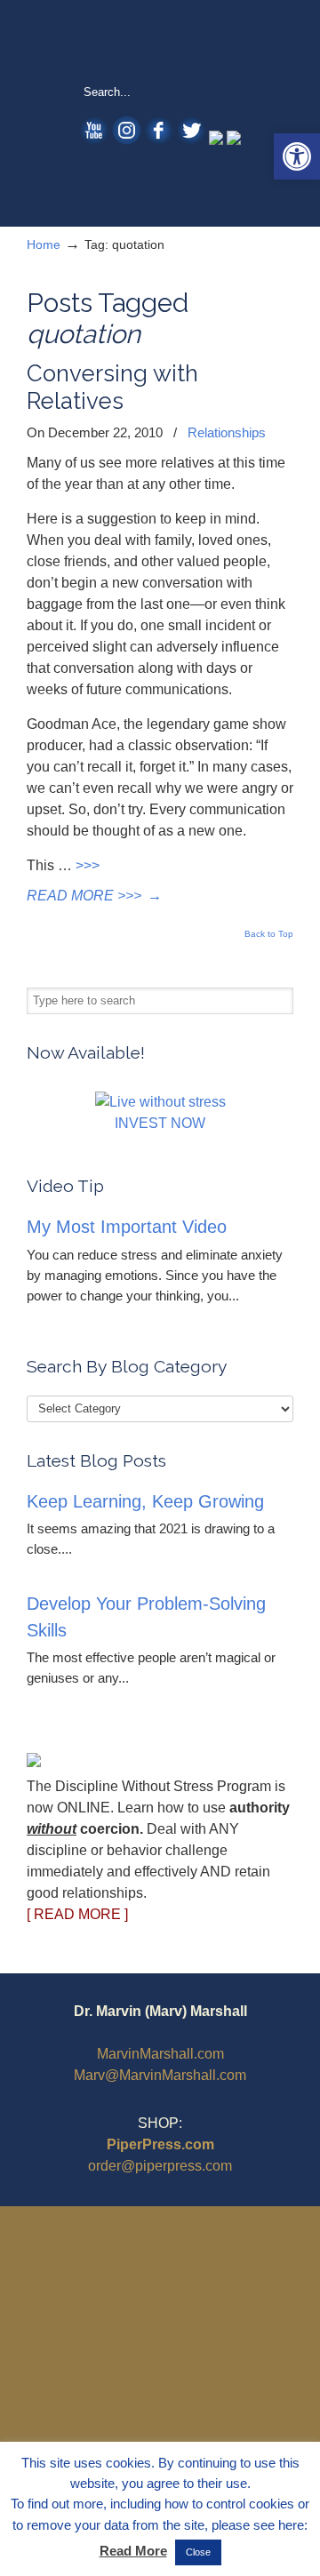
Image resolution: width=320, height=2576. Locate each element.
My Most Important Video (127, 1227)
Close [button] (198, 2552)
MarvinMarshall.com (160, 2054)
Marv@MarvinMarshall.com (160, 2075)
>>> (88, 865)
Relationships (227, 432)
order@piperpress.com (160, 2166)
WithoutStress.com (160, 41)
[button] (297, 156)
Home (44, 244)
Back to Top (269, 934)
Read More (133, 2551)
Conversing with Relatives (112, 387)
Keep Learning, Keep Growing (145, 1501)
